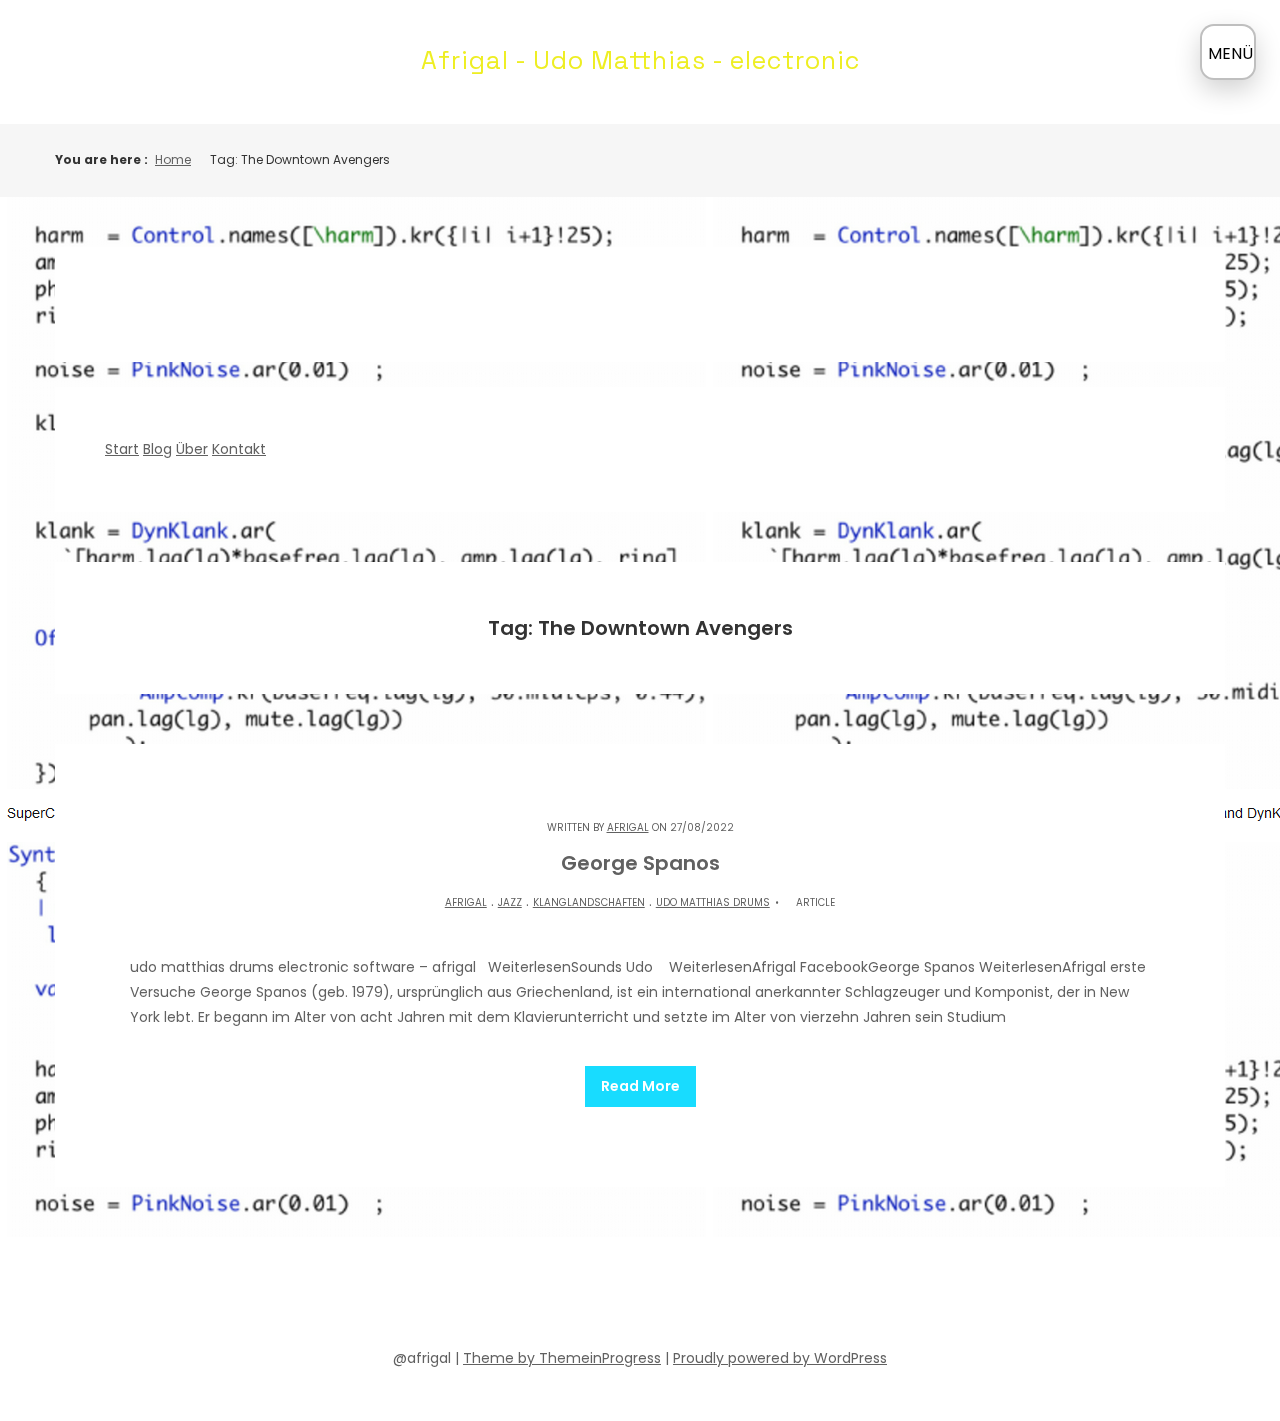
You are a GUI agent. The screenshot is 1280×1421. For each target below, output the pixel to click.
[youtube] (622, 1297)
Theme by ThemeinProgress (562, 1358)
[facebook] (514, 1297)
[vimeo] (658, 1297)
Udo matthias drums (713, 902)
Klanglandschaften (589, 902)
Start (122, 449)
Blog (157, 449)
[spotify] (586, 1297)
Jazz (510, 902)
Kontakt (239, 449)
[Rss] (766, 1297)
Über (192, 449)
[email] (730, 1297)
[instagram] (694, 1297)
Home (173, 159)
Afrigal (628, 827)
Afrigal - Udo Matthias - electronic (640, 60)
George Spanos (640, 863)
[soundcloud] (550, 1297)
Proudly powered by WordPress (780, 1358)
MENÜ (1230, 53)
